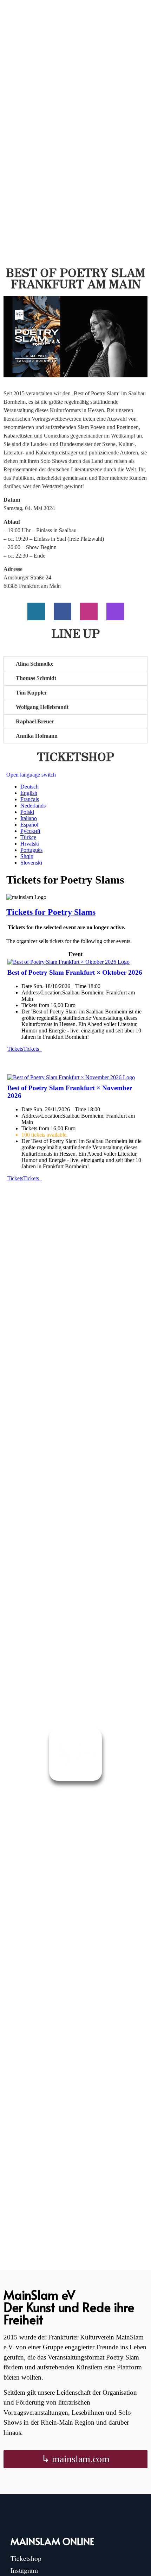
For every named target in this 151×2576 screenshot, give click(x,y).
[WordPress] (36, 611)
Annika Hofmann (37, 736)
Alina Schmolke (35, 664)
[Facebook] (63, 611)
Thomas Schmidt (36, 678)
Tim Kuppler (31, 693)
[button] (75, 664)
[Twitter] (115, 611)
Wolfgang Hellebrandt (42, 707)
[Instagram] (89, 611)
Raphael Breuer (35, 721)
